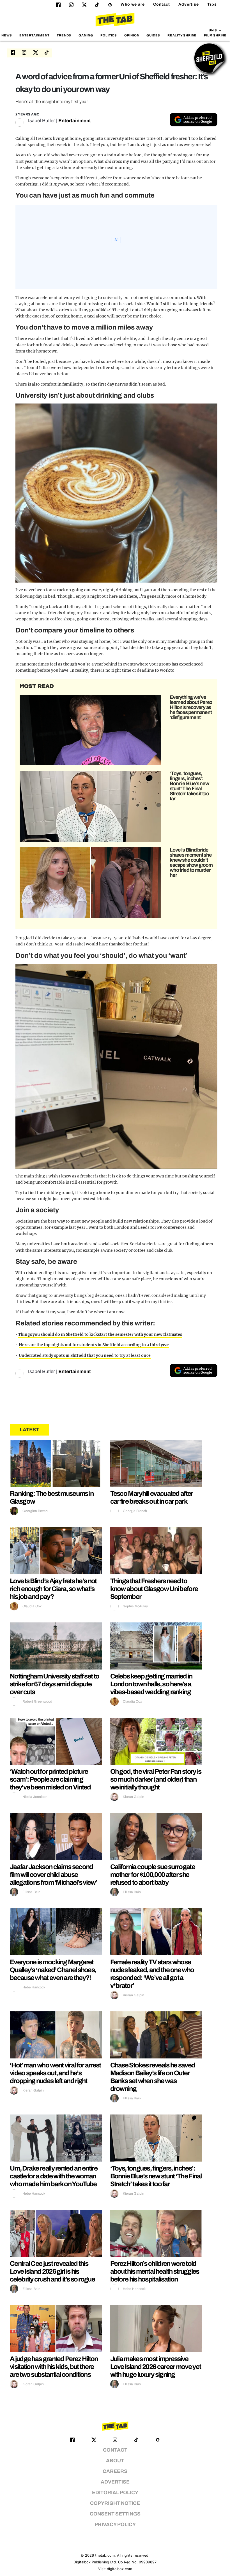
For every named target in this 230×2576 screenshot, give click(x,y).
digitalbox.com (119, 2569)
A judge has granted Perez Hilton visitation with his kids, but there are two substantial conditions (54, 2367)
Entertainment (34, 35)
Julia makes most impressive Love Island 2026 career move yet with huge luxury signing (156, 2367)
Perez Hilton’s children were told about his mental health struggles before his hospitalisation (155, 2271)
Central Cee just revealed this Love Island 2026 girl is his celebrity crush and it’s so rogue (52, 2271)
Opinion (132, 35)
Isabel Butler (42, 121)
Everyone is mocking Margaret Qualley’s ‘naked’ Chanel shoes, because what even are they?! (53, 1970)
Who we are (133, 4)
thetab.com (105, 2555)
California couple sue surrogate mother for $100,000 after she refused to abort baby (153, 1875)
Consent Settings (115, 2514)
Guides (153, 35)
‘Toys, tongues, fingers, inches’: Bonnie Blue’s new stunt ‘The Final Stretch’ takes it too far (189, 786)
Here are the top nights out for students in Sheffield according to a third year (94, 1345)
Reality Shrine (182, 35)
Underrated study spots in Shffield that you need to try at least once (85, 1355)
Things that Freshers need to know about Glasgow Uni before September (154, 1589)
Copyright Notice (115, 2503)
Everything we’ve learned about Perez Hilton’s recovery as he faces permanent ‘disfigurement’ (191, 707)
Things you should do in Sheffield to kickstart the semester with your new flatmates (100, 1334)
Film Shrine (215, 35)
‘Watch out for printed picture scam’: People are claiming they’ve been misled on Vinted (50, 1779)
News (7, 35)
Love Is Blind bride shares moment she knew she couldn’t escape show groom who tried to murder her (191, 862)
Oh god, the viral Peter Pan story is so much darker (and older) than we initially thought (156, 1779)
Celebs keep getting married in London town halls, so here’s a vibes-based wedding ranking (151, 1684)
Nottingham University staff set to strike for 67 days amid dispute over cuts (54, 1684)
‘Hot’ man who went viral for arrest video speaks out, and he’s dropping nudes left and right (55, 2073)
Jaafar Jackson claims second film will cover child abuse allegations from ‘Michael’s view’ (53, 1875)
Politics (109, 35)
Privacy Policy (115, 2525)
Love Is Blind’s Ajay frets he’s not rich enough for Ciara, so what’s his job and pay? (53, 1589)
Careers (115, 2471)
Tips (212, 4)
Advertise (189, 4)
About (115, 2461)
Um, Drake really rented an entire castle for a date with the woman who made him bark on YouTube (54, 2176)
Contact (162, 4)
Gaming (86, 35)
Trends (64, 35)
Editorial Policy (115, 2493)
